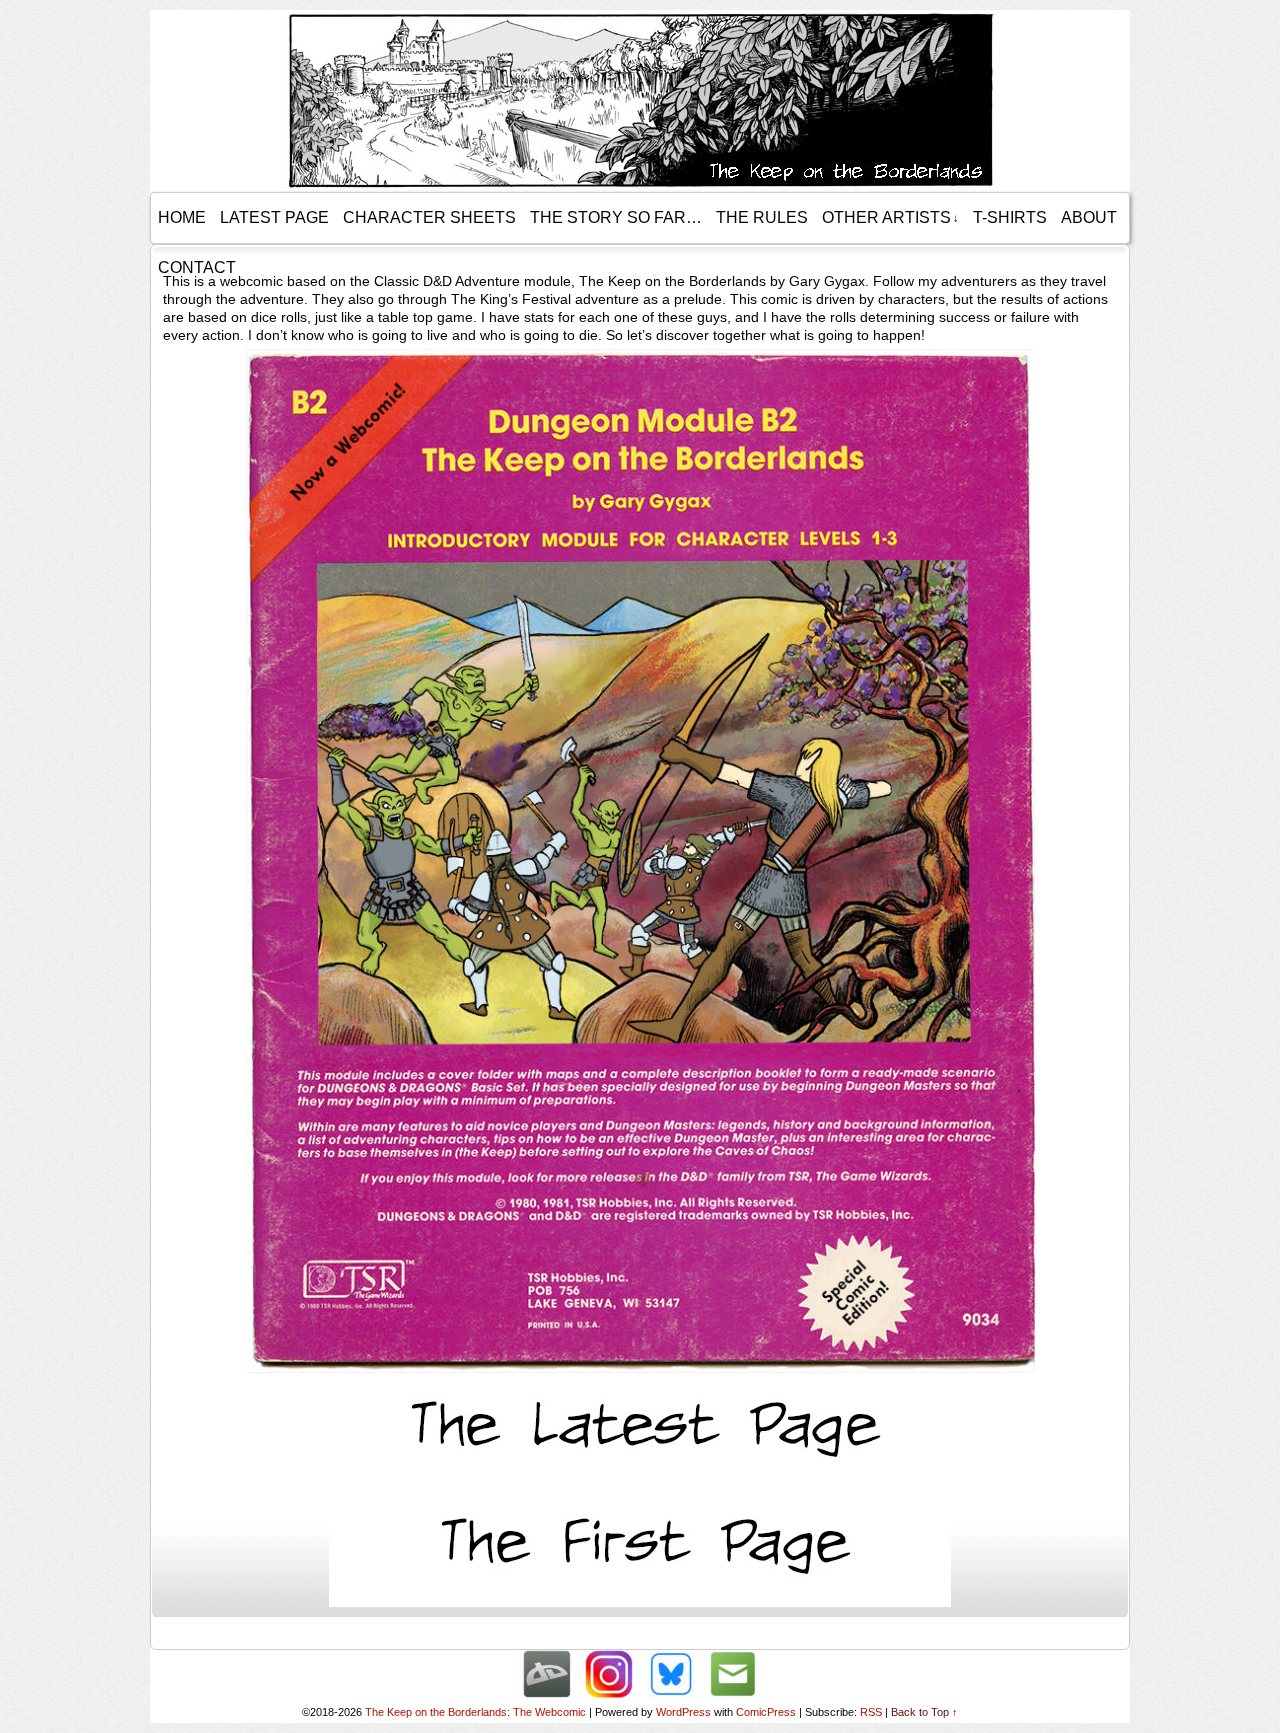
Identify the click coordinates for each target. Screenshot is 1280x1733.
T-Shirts (1010, 217)
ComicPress (766, 1712)
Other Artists (890, 217)
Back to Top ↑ (924, 1712)
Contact (197, 267)
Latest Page (274, 217)
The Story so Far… (616, 217)
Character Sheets (429, 217)
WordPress (683, 1712)
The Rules (762, 217)
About (1089, 217)
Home (182, 217)
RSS (871, 1712)
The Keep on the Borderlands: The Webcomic (475, 1712)
